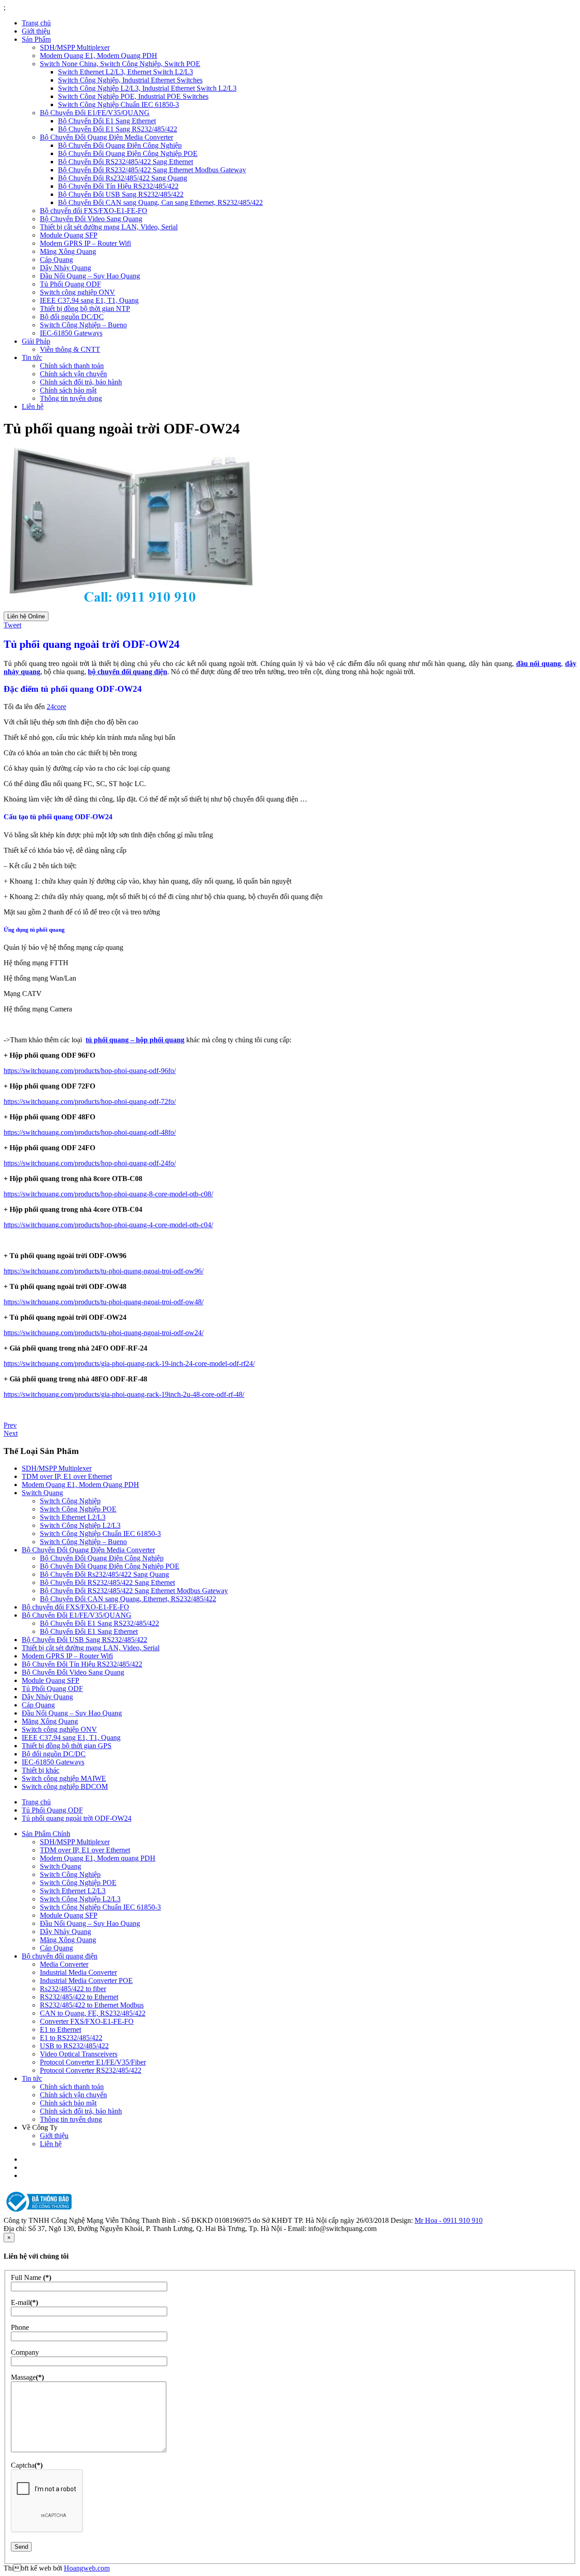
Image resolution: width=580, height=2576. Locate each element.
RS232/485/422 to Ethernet (79, 1997)
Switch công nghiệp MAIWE (64, 1778)
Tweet (12, 625)
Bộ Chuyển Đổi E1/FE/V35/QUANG (95, 113)
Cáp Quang (56, 260)
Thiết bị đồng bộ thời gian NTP (85, 309)
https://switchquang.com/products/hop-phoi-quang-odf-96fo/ (90, 1071)
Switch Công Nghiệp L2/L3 (80, 1525)
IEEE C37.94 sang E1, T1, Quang (89, 300)
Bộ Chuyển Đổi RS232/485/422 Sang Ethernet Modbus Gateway (152, 170)
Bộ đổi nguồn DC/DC (72, 317)
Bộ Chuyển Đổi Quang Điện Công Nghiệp (120, 145)
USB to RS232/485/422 (74, 2046)
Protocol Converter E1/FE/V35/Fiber (93, 2062)
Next (11, 1433)
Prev (10, 1425)
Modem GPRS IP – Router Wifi (85, 243)
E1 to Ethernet (60, 2029)
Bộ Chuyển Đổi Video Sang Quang (91, 219)
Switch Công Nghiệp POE (78, 1509)
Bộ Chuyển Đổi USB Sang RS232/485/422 (121, 194)
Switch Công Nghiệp (70, 1501)
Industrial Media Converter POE (86, 1981)
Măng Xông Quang (68, 251)
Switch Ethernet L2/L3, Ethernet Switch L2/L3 (126, 72)
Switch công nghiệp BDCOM (65, 1786)
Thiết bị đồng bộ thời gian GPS (67, 1746)
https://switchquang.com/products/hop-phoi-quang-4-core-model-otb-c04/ (108, 1225)
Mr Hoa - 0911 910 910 (449, 2220)
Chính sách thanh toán (72, 366)
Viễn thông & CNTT (70, 349)
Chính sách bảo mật (68, 390)
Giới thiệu (36, 31)
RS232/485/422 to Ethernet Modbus (92, 2005)
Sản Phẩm (36, 39)
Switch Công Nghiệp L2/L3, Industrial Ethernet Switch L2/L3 (147, 88)
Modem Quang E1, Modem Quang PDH (99, 56)
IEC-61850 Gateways (71, 333)
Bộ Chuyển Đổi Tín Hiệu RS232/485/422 (118, 186)
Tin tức (32, 357)
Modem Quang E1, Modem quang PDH (98, 1858)
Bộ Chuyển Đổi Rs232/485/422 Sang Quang (123, 178)
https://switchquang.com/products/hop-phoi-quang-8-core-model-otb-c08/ (108, 1194)
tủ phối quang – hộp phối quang (135, 1040)
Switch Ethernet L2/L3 (73, 1517)
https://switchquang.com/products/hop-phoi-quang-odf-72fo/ (90, 1101)
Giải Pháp (36, 341)
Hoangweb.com (87, 2568)
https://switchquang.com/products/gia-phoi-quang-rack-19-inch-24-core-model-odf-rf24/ (129, 1363)
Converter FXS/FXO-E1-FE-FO (87, 2021)
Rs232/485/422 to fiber (73, 1989)
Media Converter (64, 1964)
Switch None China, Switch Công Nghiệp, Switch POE (120, 64)
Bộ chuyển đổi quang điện (60, 1956)
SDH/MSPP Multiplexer (75, 47)
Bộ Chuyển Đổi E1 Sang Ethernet (107, 121)
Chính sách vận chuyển (73, 374)
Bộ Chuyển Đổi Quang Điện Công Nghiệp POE (128, 153)
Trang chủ (36, 23)
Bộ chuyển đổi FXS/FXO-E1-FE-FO (94, 211)
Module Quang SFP (69, 235)
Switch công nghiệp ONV (77, 292)
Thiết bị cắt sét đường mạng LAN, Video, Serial (109, 227)
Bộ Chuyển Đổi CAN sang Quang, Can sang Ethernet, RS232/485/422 (160, 202)
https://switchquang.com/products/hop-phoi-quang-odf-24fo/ (90, 1163)
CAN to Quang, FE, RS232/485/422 (93, 2013)
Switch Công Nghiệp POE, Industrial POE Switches (133, 96)
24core (56, 707)
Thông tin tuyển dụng (71, 398)
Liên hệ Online (26, 616)
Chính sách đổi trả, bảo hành (81, 382)
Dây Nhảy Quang (65, 268)
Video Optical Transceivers (79, 2054)
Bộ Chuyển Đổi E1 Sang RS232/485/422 (118, 129)
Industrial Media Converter (78, 1972)
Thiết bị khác (41, 1770)
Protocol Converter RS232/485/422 (91, 2070)
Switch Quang (42, 1493)
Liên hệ (33, 406)
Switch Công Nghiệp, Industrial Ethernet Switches (130, 80)
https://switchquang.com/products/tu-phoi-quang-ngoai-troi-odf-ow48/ (104, 1302)
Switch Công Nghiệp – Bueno (83, 325)
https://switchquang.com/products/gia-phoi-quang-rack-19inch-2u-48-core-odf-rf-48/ (124, 1394)
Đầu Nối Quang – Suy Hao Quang (90, 276)
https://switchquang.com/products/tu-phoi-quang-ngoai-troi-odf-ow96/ (104, 1271)
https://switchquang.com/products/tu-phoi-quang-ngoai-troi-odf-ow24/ (104, 1333)
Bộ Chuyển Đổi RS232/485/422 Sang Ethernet (126, 162)
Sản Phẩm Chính (46, 1834)
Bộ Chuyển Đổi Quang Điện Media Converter (106, 137)
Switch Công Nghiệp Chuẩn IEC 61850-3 (118, 104)
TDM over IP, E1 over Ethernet (67, 1476)
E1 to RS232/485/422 (71, 2038)
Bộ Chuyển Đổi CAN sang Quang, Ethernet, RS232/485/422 (128, 1599)
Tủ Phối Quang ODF (70, 284)
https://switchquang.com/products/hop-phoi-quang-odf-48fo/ (90, 1132)
